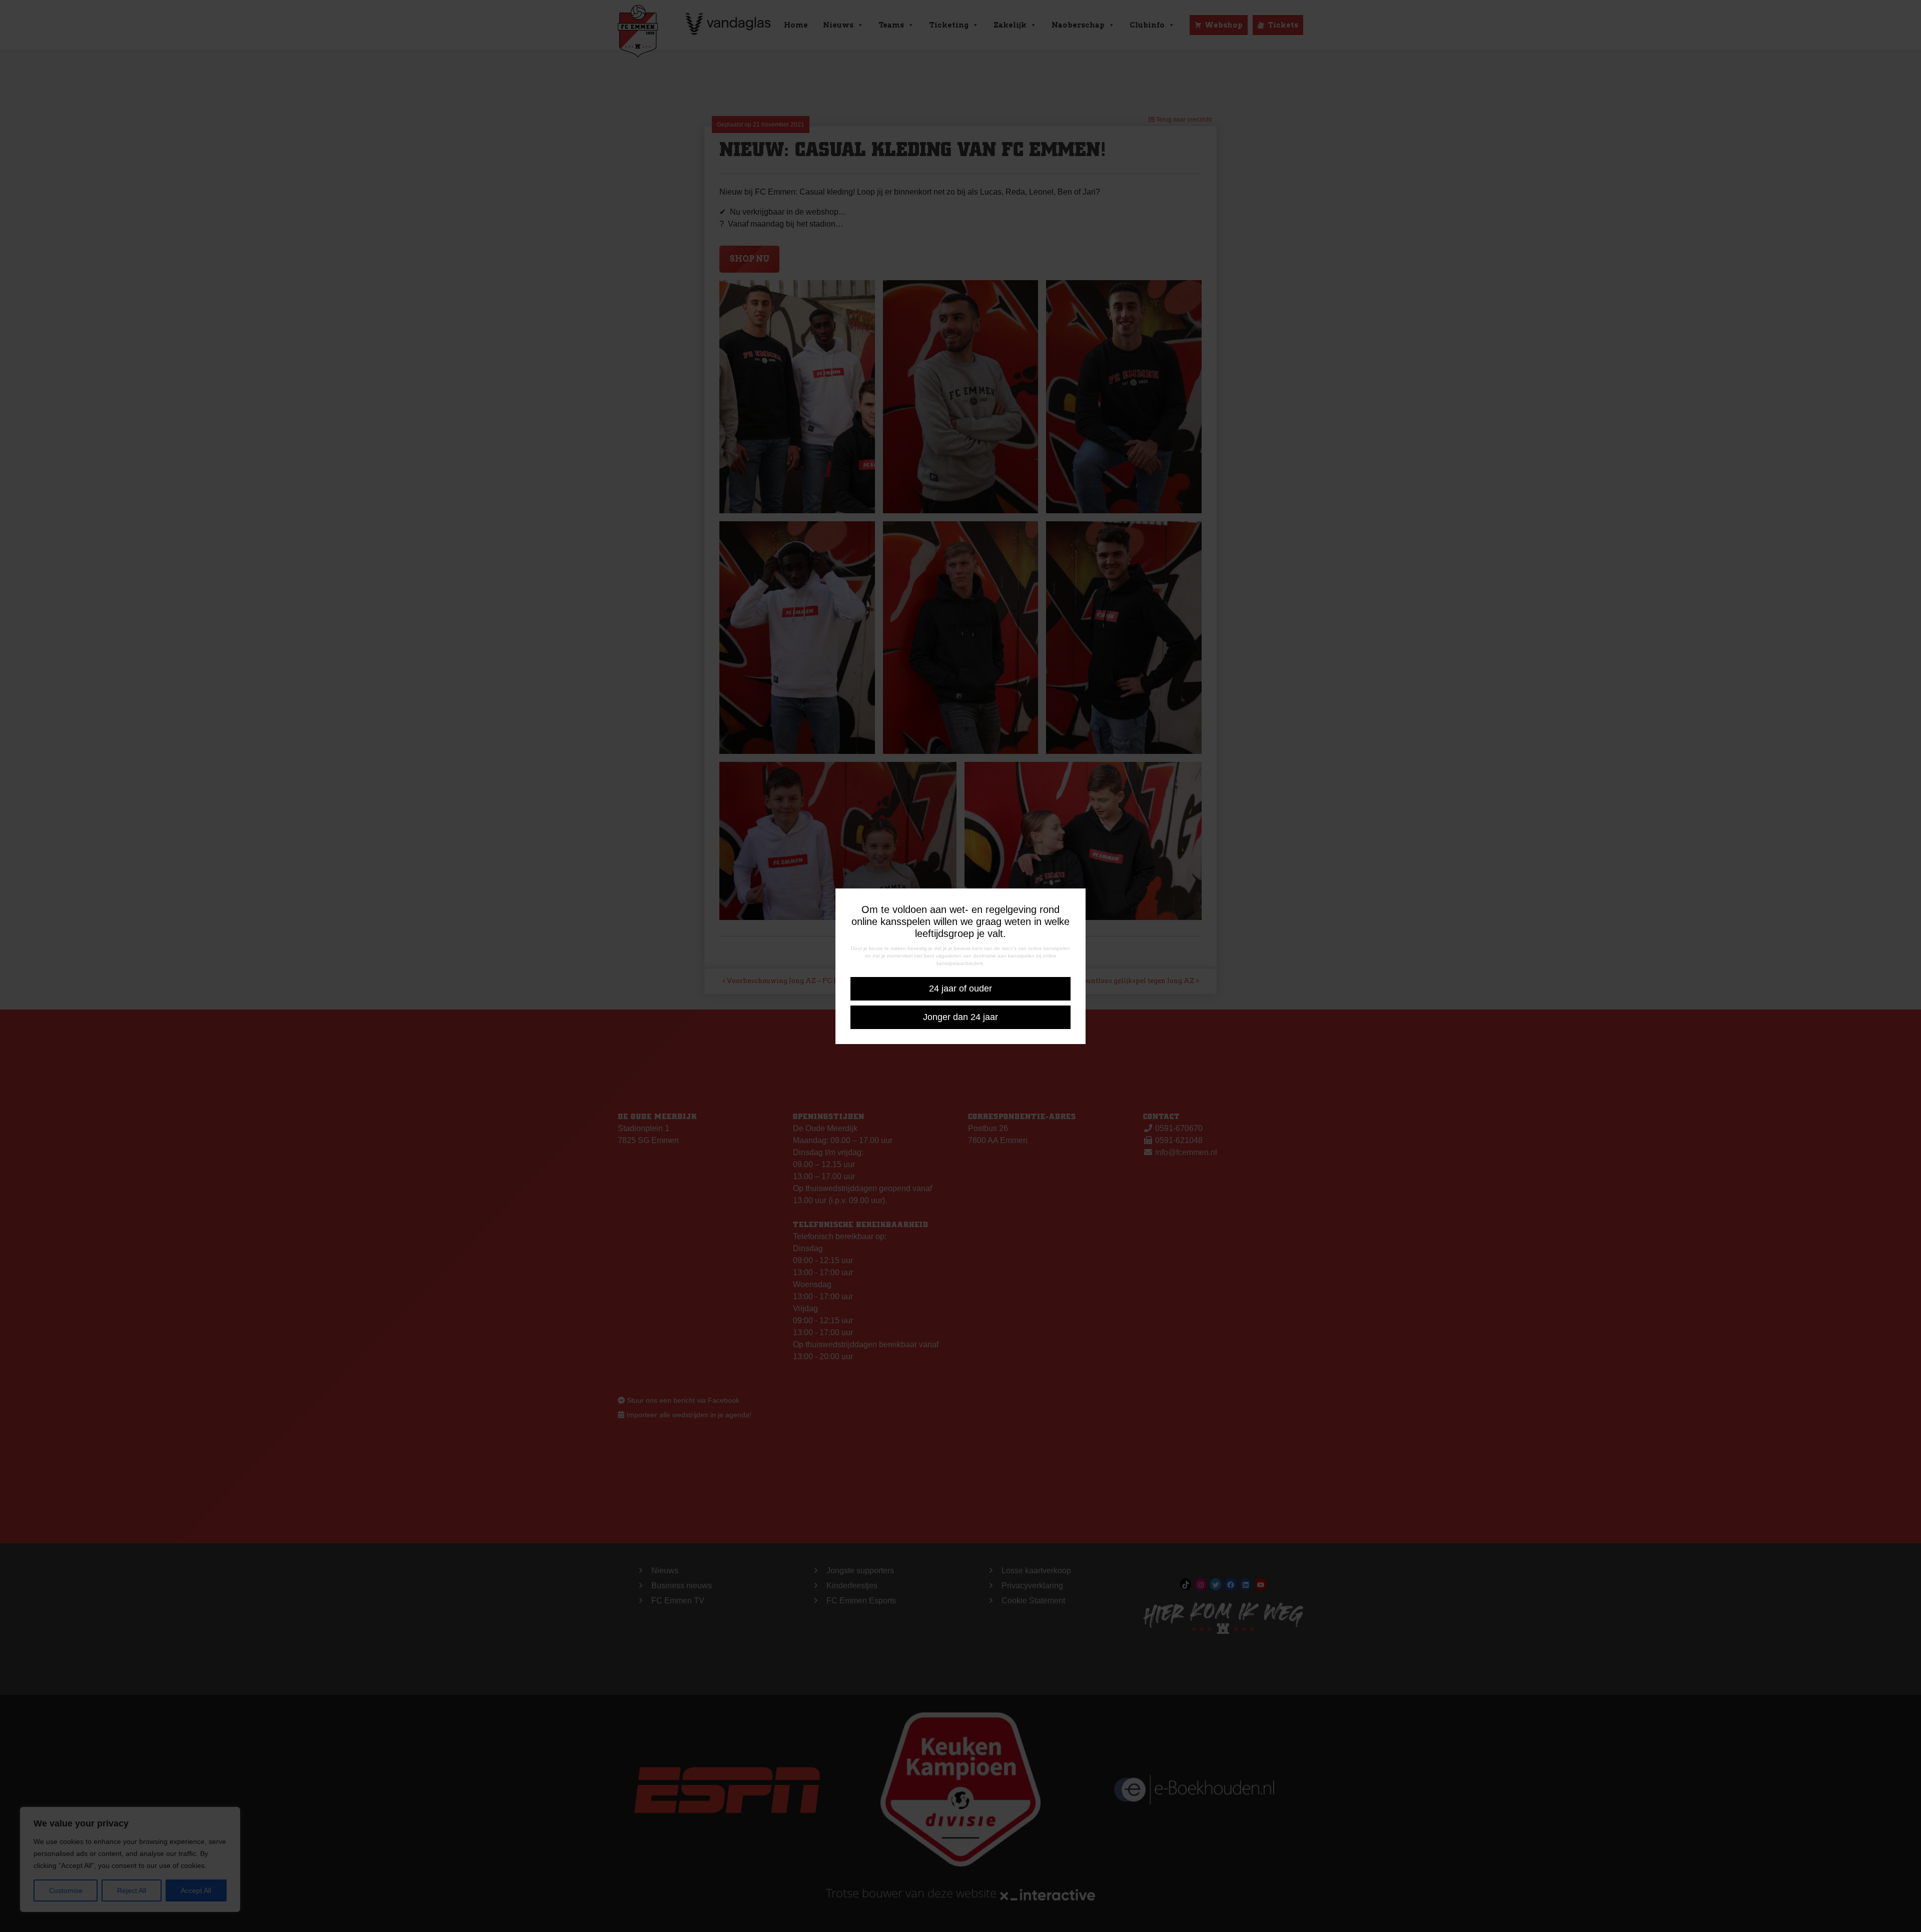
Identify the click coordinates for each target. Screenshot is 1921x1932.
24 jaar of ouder (960, 989)
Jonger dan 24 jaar (960, 1017)
